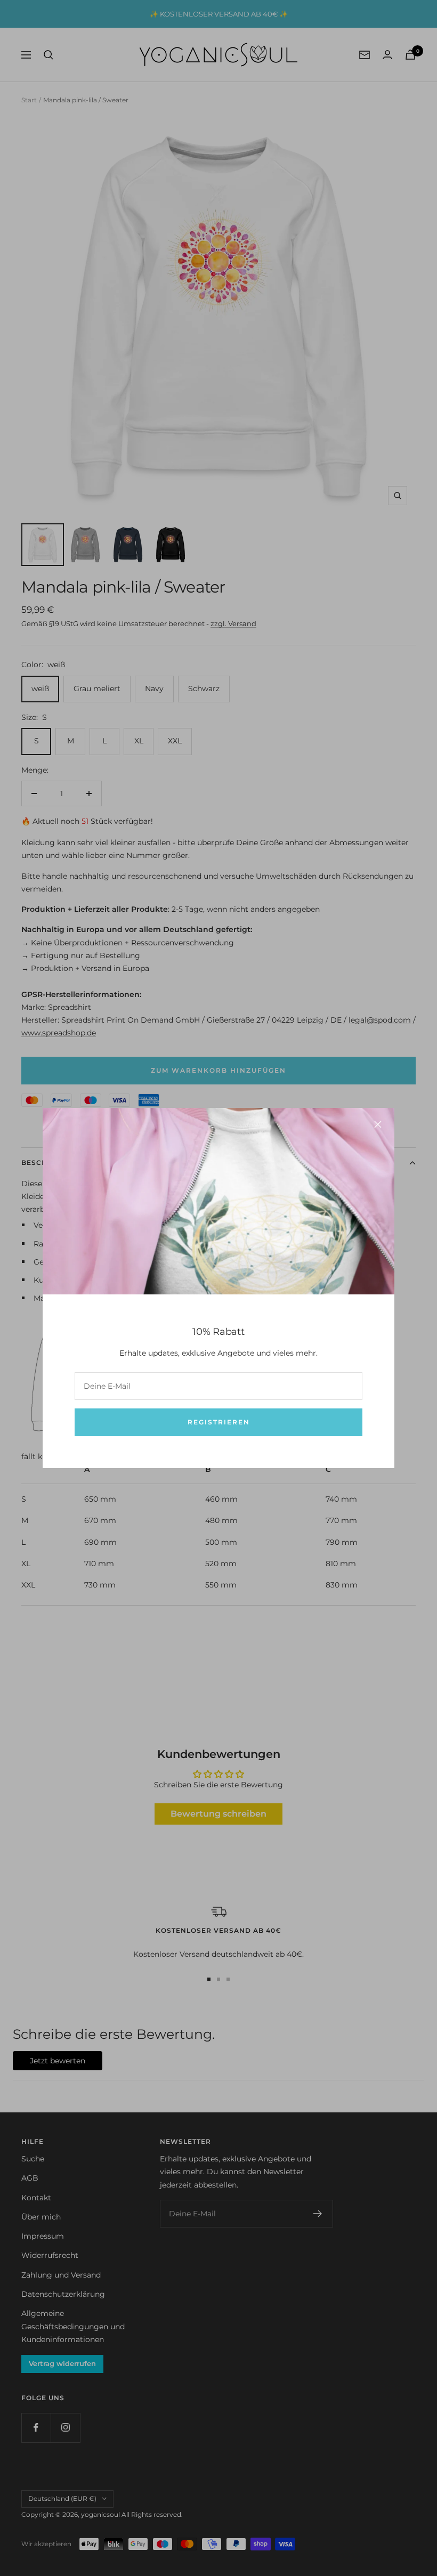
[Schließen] (378, 1124)
